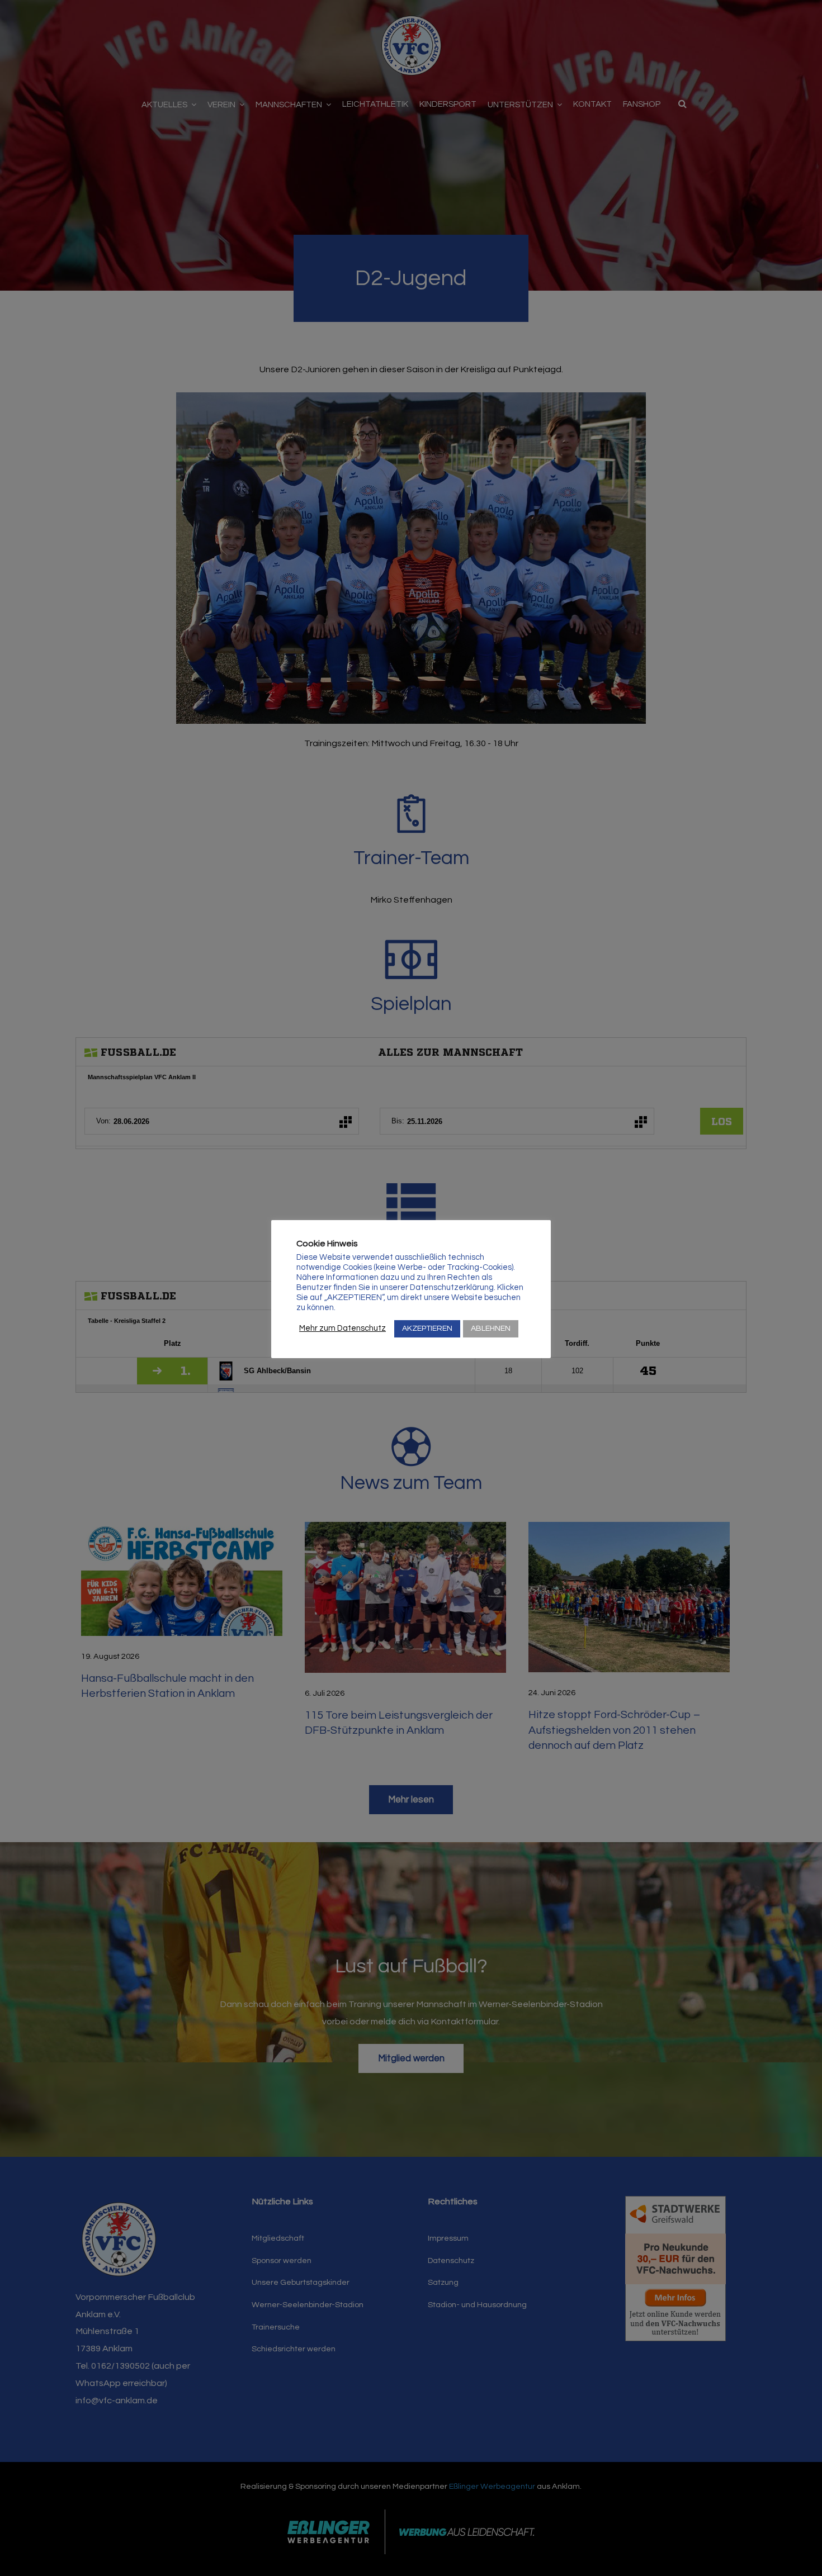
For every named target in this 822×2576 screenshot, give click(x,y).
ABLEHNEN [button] (491, 1329)
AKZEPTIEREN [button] (427, 1329)
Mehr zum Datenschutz (342, 1328)
